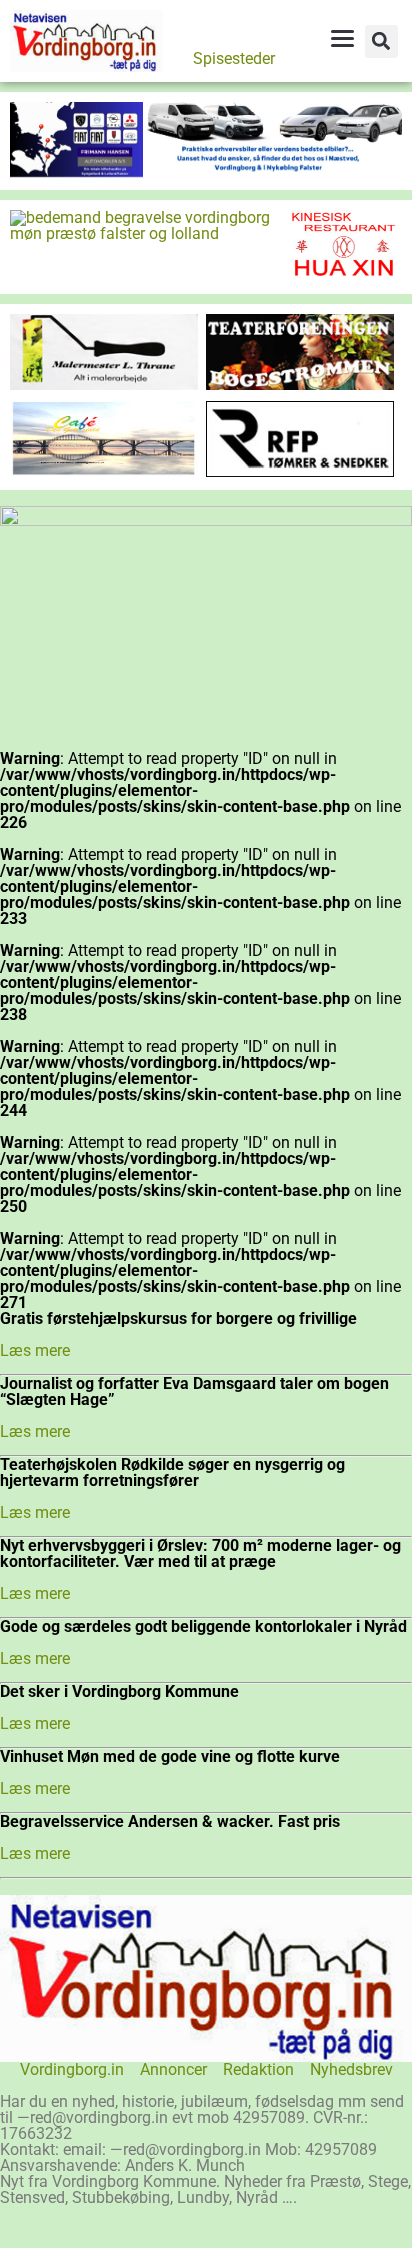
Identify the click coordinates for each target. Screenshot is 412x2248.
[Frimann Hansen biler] (206, 171)
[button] (381, 41)
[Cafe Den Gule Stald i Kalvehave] (104, 470)
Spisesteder (234, 58)
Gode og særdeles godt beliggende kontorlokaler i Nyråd (203, 1626)
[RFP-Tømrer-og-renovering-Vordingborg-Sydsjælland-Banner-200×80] (300, 471)
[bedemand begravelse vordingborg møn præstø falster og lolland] (147, 233)
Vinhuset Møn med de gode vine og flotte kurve (170, 1756)
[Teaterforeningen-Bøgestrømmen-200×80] (300, 384)
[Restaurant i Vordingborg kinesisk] (344, 275)
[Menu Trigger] (342, 38)
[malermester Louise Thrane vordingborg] (104, 384)
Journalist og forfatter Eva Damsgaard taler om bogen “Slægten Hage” (194, 1391)
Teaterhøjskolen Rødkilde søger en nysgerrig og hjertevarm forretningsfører (172, 1472)
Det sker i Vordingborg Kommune (119, 1691)
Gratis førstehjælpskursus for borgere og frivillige (178, 1318)
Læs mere (35, 1350)
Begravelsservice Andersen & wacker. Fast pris (170, 1821)
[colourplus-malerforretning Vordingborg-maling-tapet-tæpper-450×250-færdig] (206, 520)
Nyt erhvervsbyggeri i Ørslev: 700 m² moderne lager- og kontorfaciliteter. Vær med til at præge (200, 1553)
